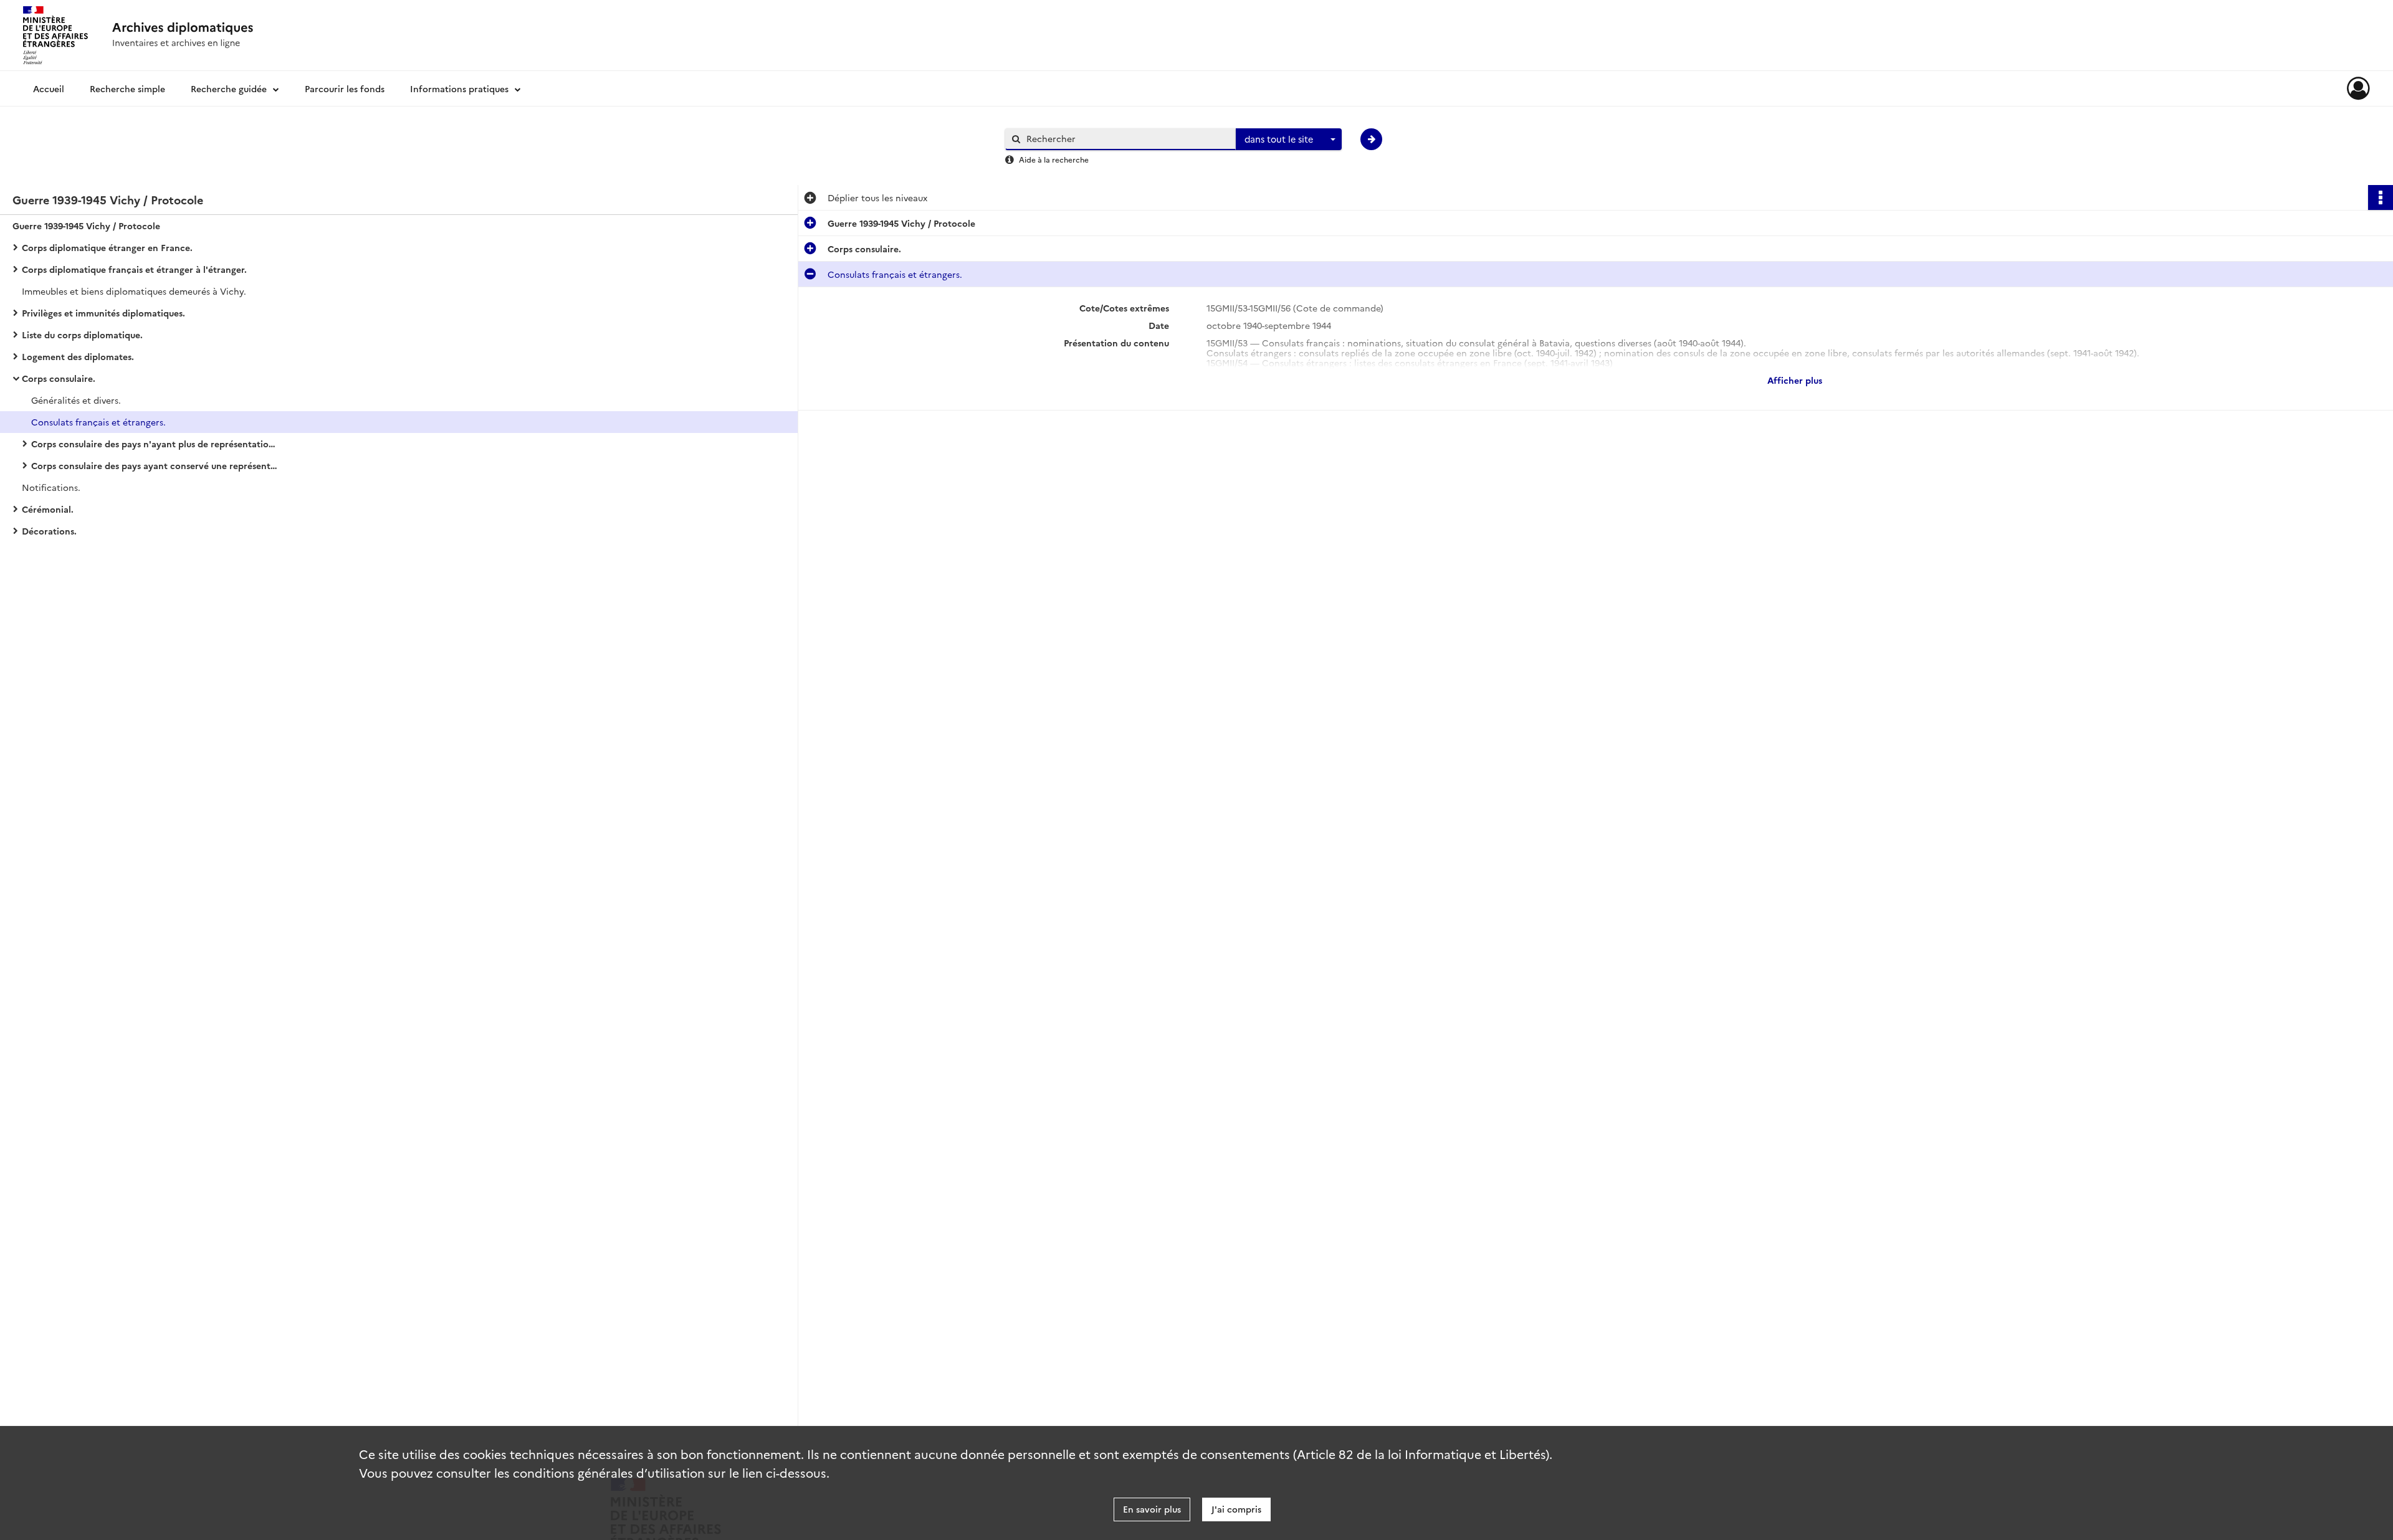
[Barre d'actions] (2381, 197)
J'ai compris (1236, 1509)
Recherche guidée (229, 88)
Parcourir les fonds (345, 88)
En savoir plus (1152, 1509)
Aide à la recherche (1054, 159)
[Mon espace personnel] (2358, 88)
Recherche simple (127, 88)
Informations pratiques (459, 88)
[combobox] (1289, 140)
